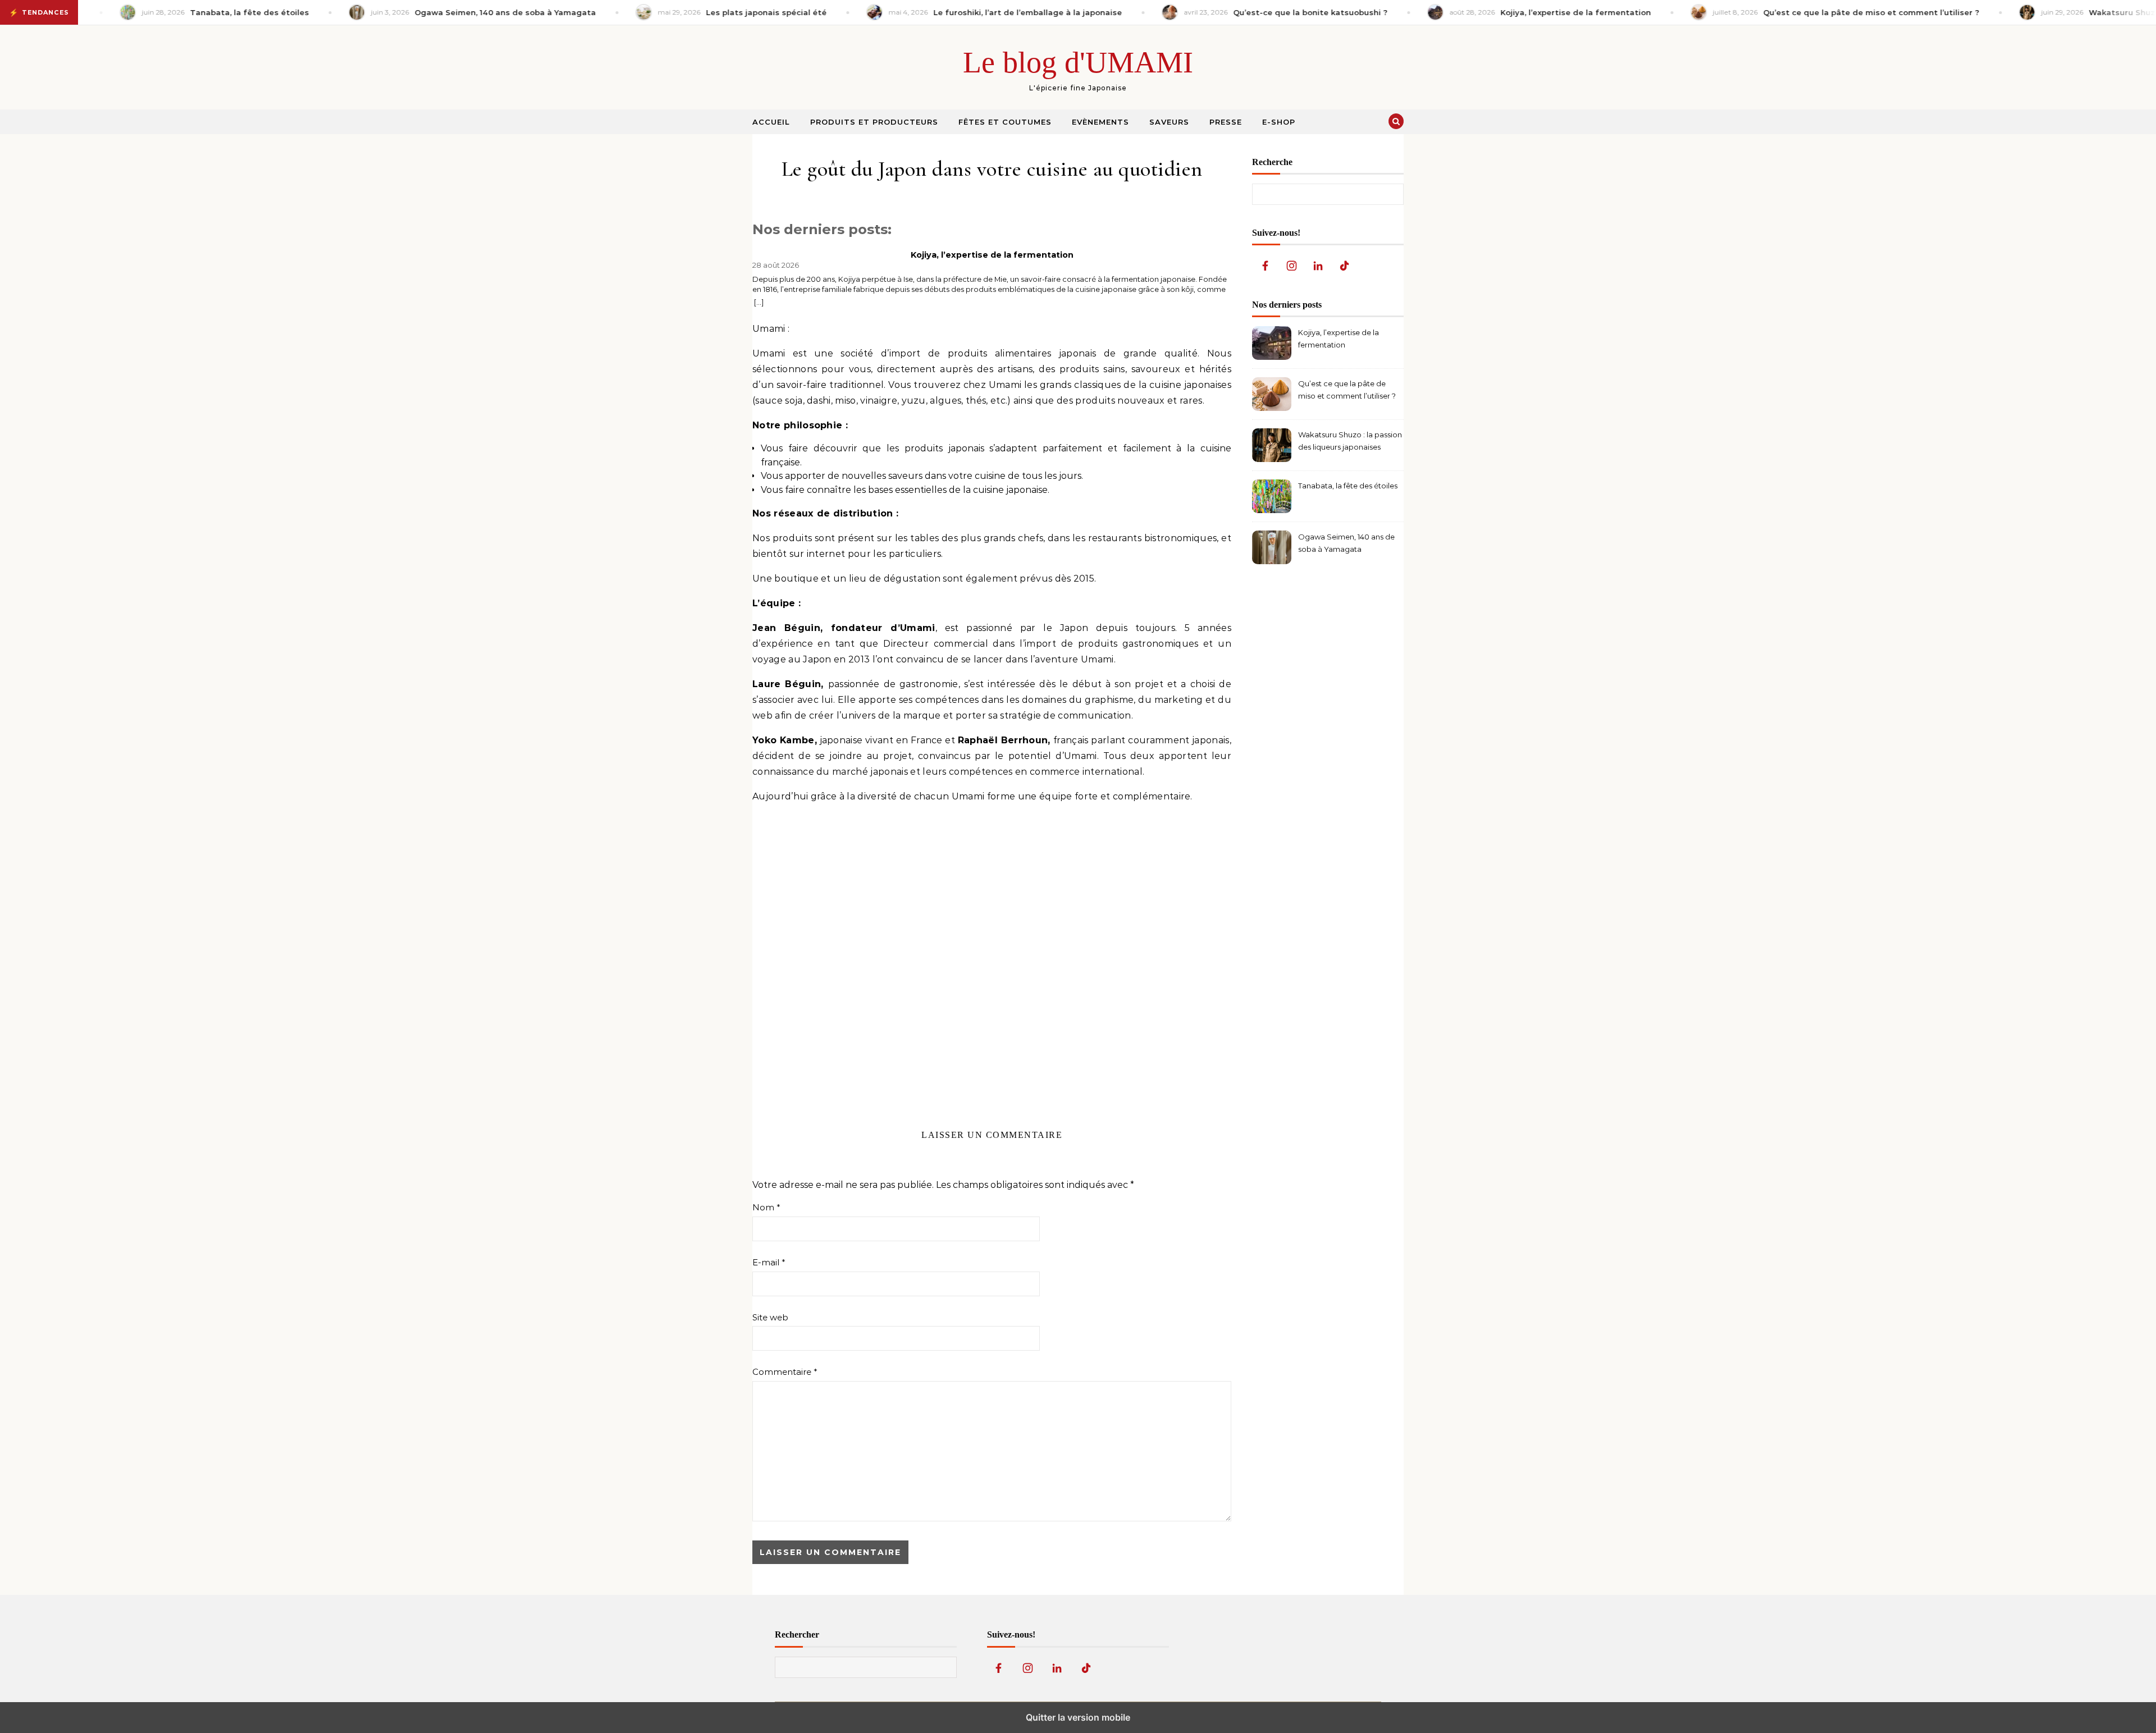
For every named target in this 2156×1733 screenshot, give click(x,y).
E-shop (1279, 122)
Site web (770, 1317)
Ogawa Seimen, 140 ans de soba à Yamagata (1346, 543)
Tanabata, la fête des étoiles (1348, 486)
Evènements (1100, 122)
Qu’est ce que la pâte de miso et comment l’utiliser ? (1347, 390)
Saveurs (1169, 122)
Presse (1226, 122)
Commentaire (785, 1372)
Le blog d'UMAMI (1078, 62)
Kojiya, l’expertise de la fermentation (992, 255)
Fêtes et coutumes (1005, 122)
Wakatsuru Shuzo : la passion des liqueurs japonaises (1350, 441)
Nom (766, 1207)
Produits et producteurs (874, 122)
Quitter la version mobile (1078, 1717)
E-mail (769, 1262)
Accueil (771, 122)
